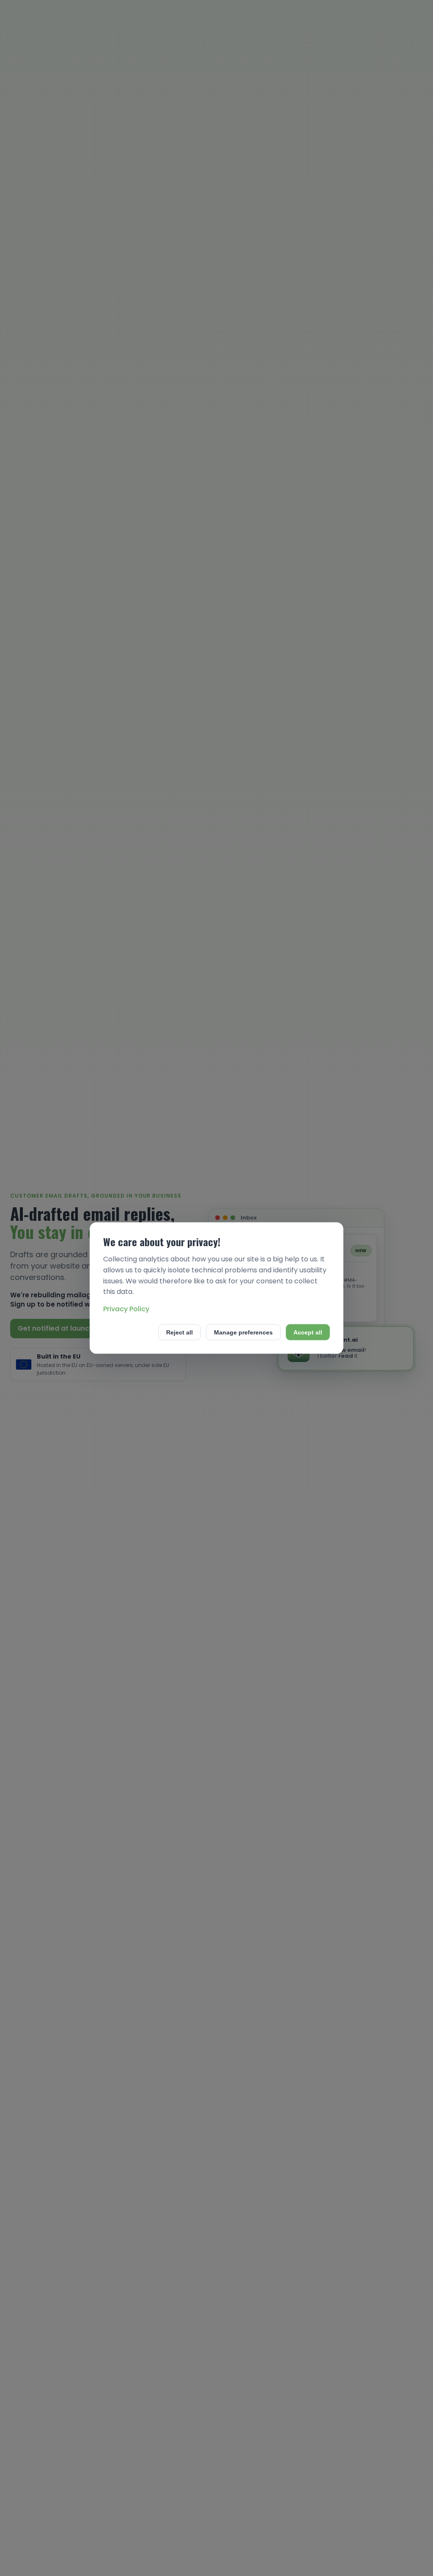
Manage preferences (243, 1332)
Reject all (180, 1332)
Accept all (308, 1332)
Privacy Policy (126, 1308)
